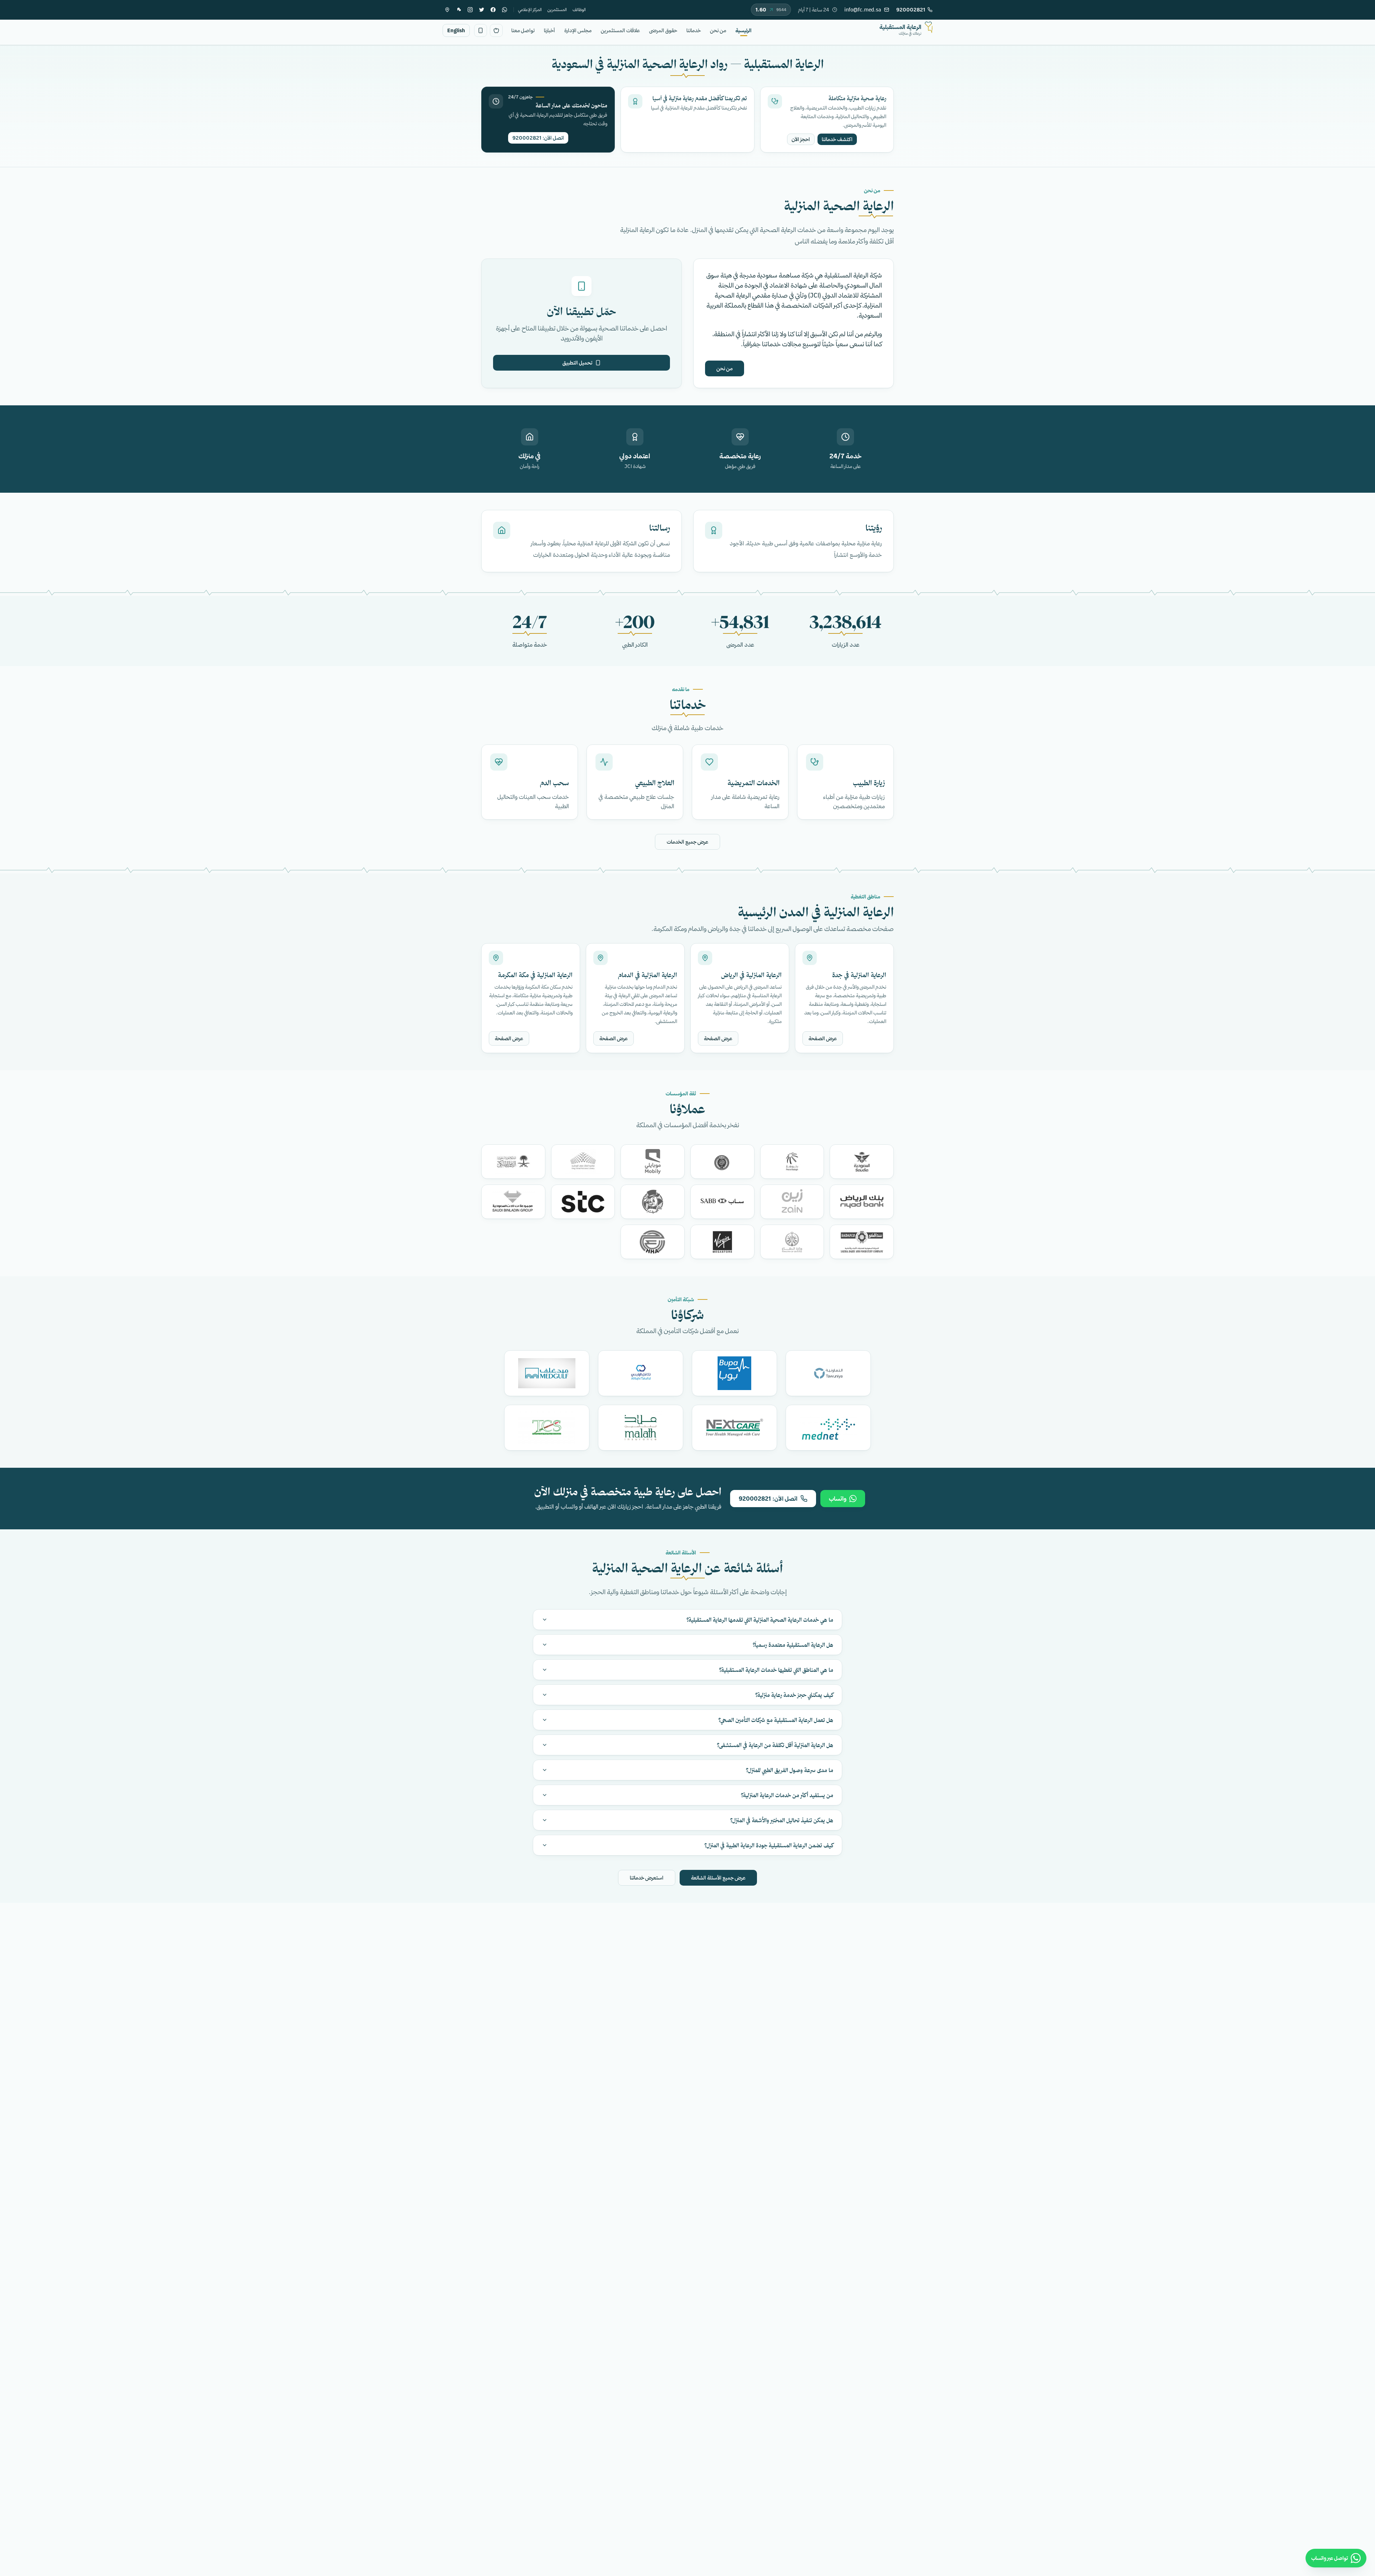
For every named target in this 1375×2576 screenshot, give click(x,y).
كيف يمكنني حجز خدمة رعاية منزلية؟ (794, 1695)
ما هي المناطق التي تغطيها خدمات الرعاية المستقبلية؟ (776, 1670)
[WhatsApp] (505, 10)
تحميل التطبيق (577, 363)
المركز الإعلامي (530, 9)
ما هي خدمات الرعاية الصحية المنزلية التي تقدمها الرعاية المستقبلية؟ (760, 1620)
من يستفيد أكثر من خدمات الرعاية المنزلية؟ (787, 1795)
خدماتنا (694, 30)
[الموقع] (447, 10)
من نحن (718, 30)
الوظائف (579, 9)
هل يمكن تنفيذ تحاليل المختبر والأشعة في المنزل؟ (782, 1820)
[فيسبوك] (493, 10)
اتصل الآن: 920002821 (538, 138)
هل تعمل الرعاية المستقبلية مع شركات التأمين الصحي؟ (776, 1720)
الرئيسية (744, 30)
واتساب (838, 1499)
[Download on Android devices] (481, 30)
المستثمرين (557, 9)
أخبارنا (549, 30)
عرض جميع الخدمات (687, 842)
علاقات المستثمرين (620, 30)
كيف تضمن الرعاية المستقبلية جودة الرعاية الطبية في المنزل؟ (769, 1845)
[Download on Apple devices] (496, 30)
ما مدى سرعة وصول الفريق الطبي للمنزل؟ (790, 1770)
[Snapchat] (459, 10)
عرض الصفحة (823, 1038)
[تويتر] (482, 10)
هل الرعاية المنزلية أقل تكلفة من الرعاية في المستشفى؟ (775, 1745)
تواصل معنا (523, 30)
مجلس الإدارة (578, 30)
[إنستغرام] (470, 10)
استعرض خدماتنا (647, 1878)
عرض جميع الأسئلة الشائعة (718, 1878)
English (456, 30)
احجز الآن (801, 139)
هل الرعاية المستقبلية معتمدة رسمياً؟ (793, 1645)
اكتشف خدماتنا (837, 139)
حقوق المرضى (663, 30)
